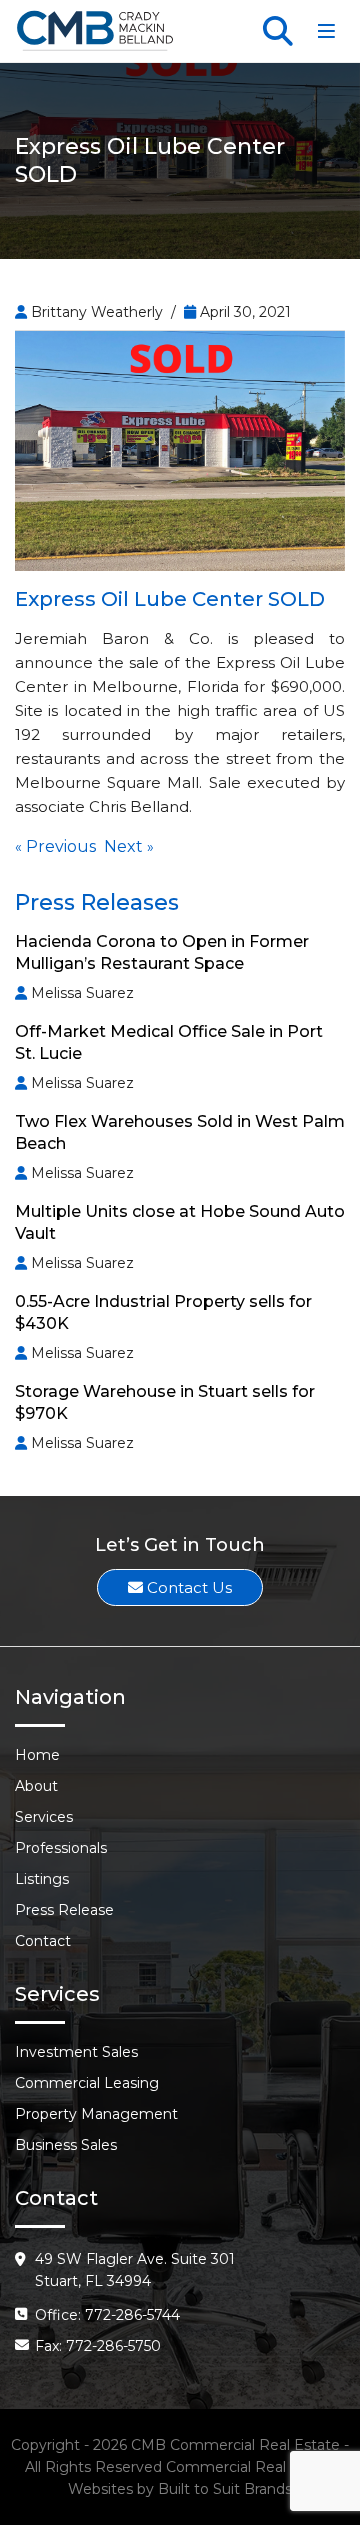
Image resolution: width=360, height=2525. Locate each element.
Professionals (61, 1848)
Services (44, 1817)
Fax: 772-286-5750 (98, 2346)
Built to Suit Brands (225, 2489)
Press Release (64, 1910)
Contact (43, 1941)
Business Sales (66, 2145)
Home (37, 1755)
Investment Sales (76, 2052)
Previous (61, 846)
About (36, 1786)
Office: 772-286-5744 (107, 2315)
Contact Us (187, 1587)
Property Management (96, 2114)
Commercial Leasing (87, 2083)
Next (123, 846)
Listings (42, 1879)
